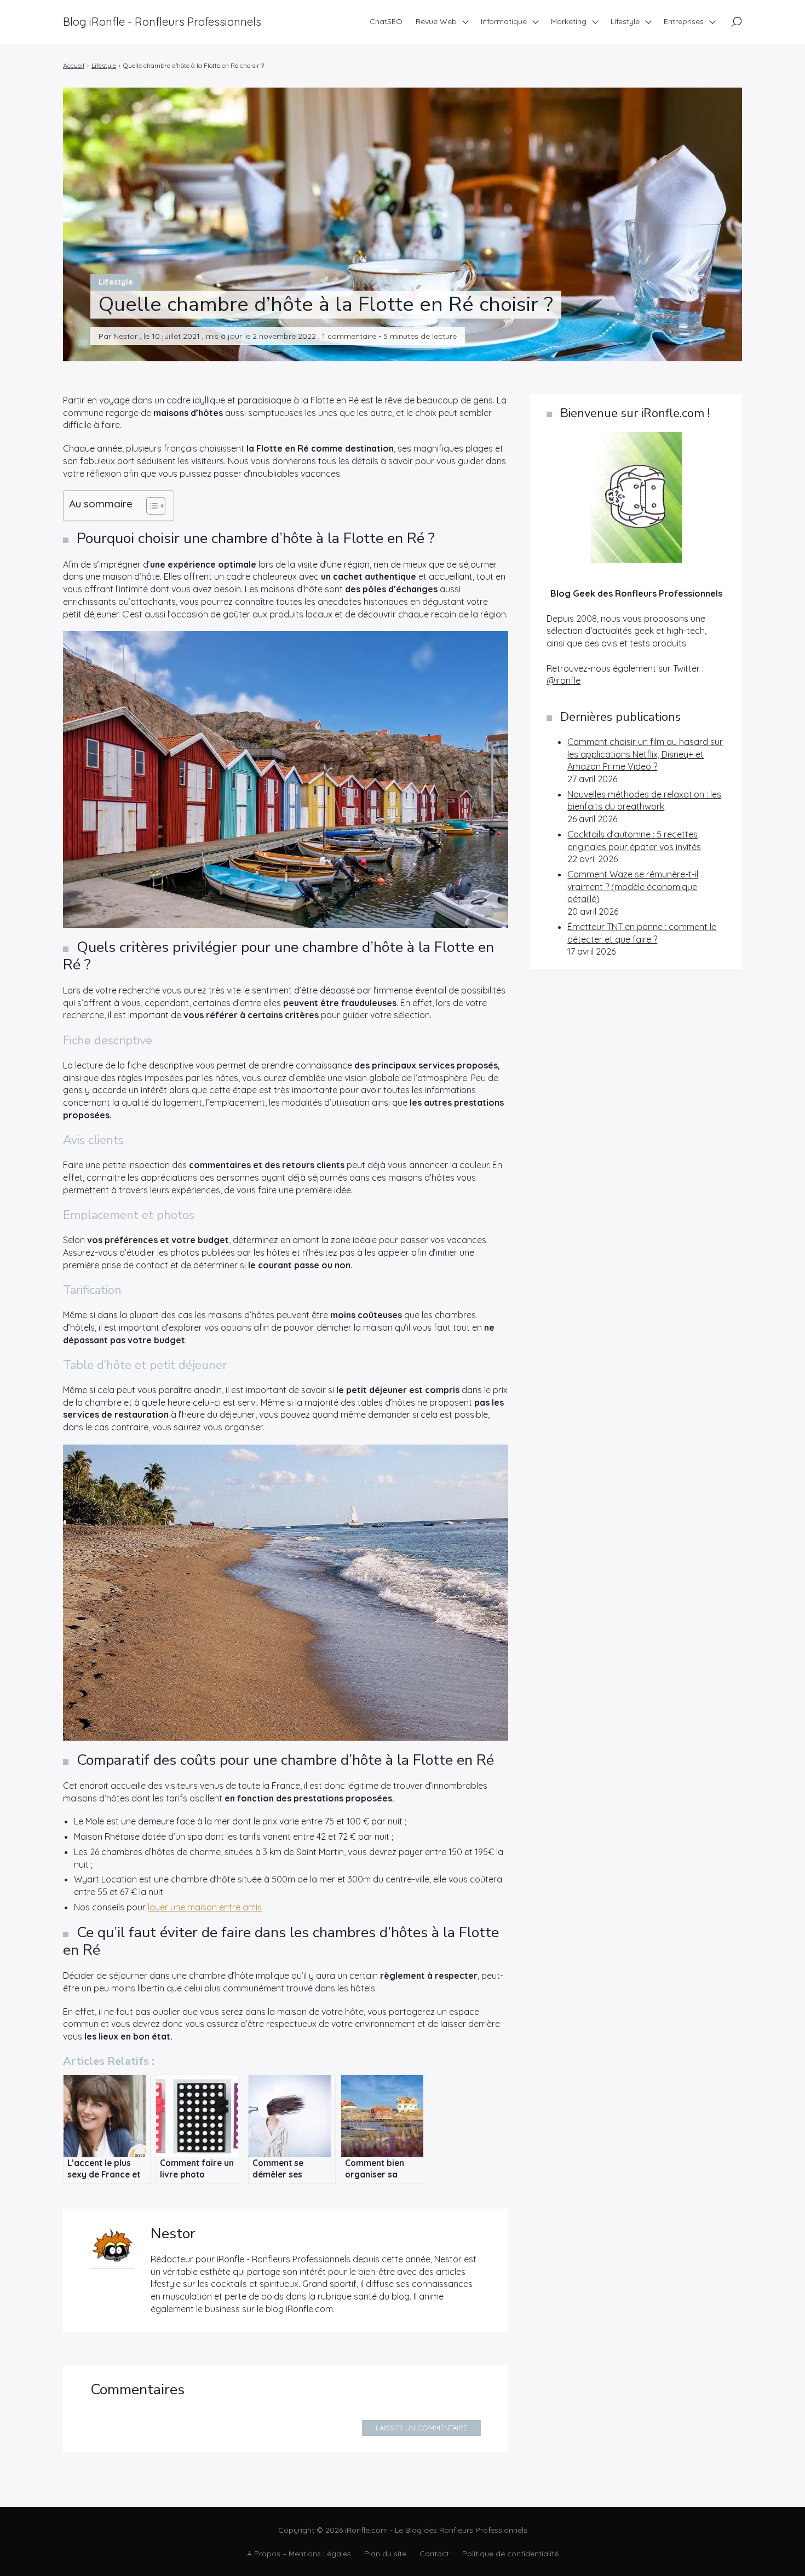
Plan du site (385, 2554)
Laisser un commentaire (421, 2428)
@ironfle (563, 680)
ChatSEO (386, 21)
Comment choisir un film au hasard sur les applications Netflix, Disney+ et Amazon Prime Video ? (645, 754)
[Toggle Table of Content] (150, 506)
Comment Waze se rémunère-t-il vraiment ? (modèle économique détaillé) (633, 886)
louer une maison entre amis (205, 1907)
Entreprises (684, 21)
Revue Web (436, 21)
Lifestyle (625, 21)
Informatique (504, 21)
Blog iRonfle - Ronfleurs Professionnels (162, 22)
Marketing (569, 21)
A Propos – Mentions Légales (299, 2554)
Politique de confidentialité (510, 2554)
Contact (434, 2554)
